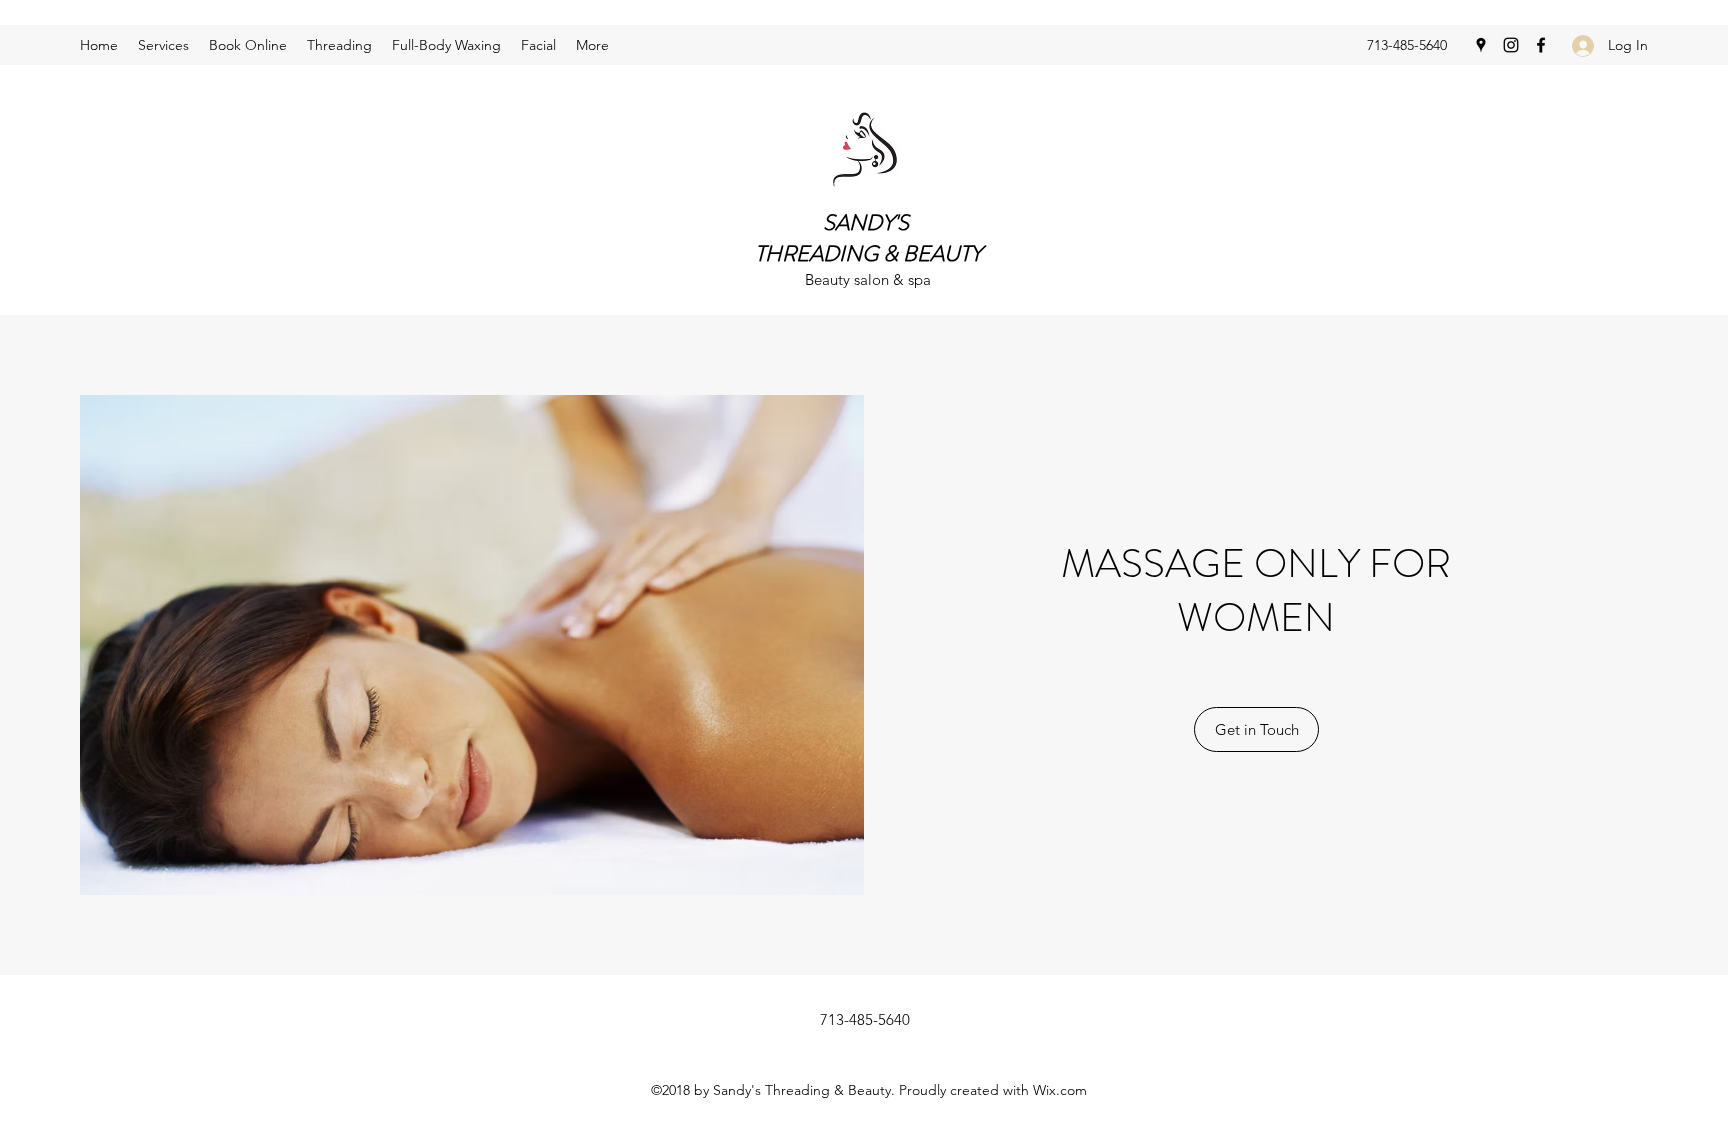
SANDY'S (868, 222)
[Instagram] (1511, 45)
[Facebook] (1541, 45)
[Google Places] (1481, 45)
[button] (1256, 729)
